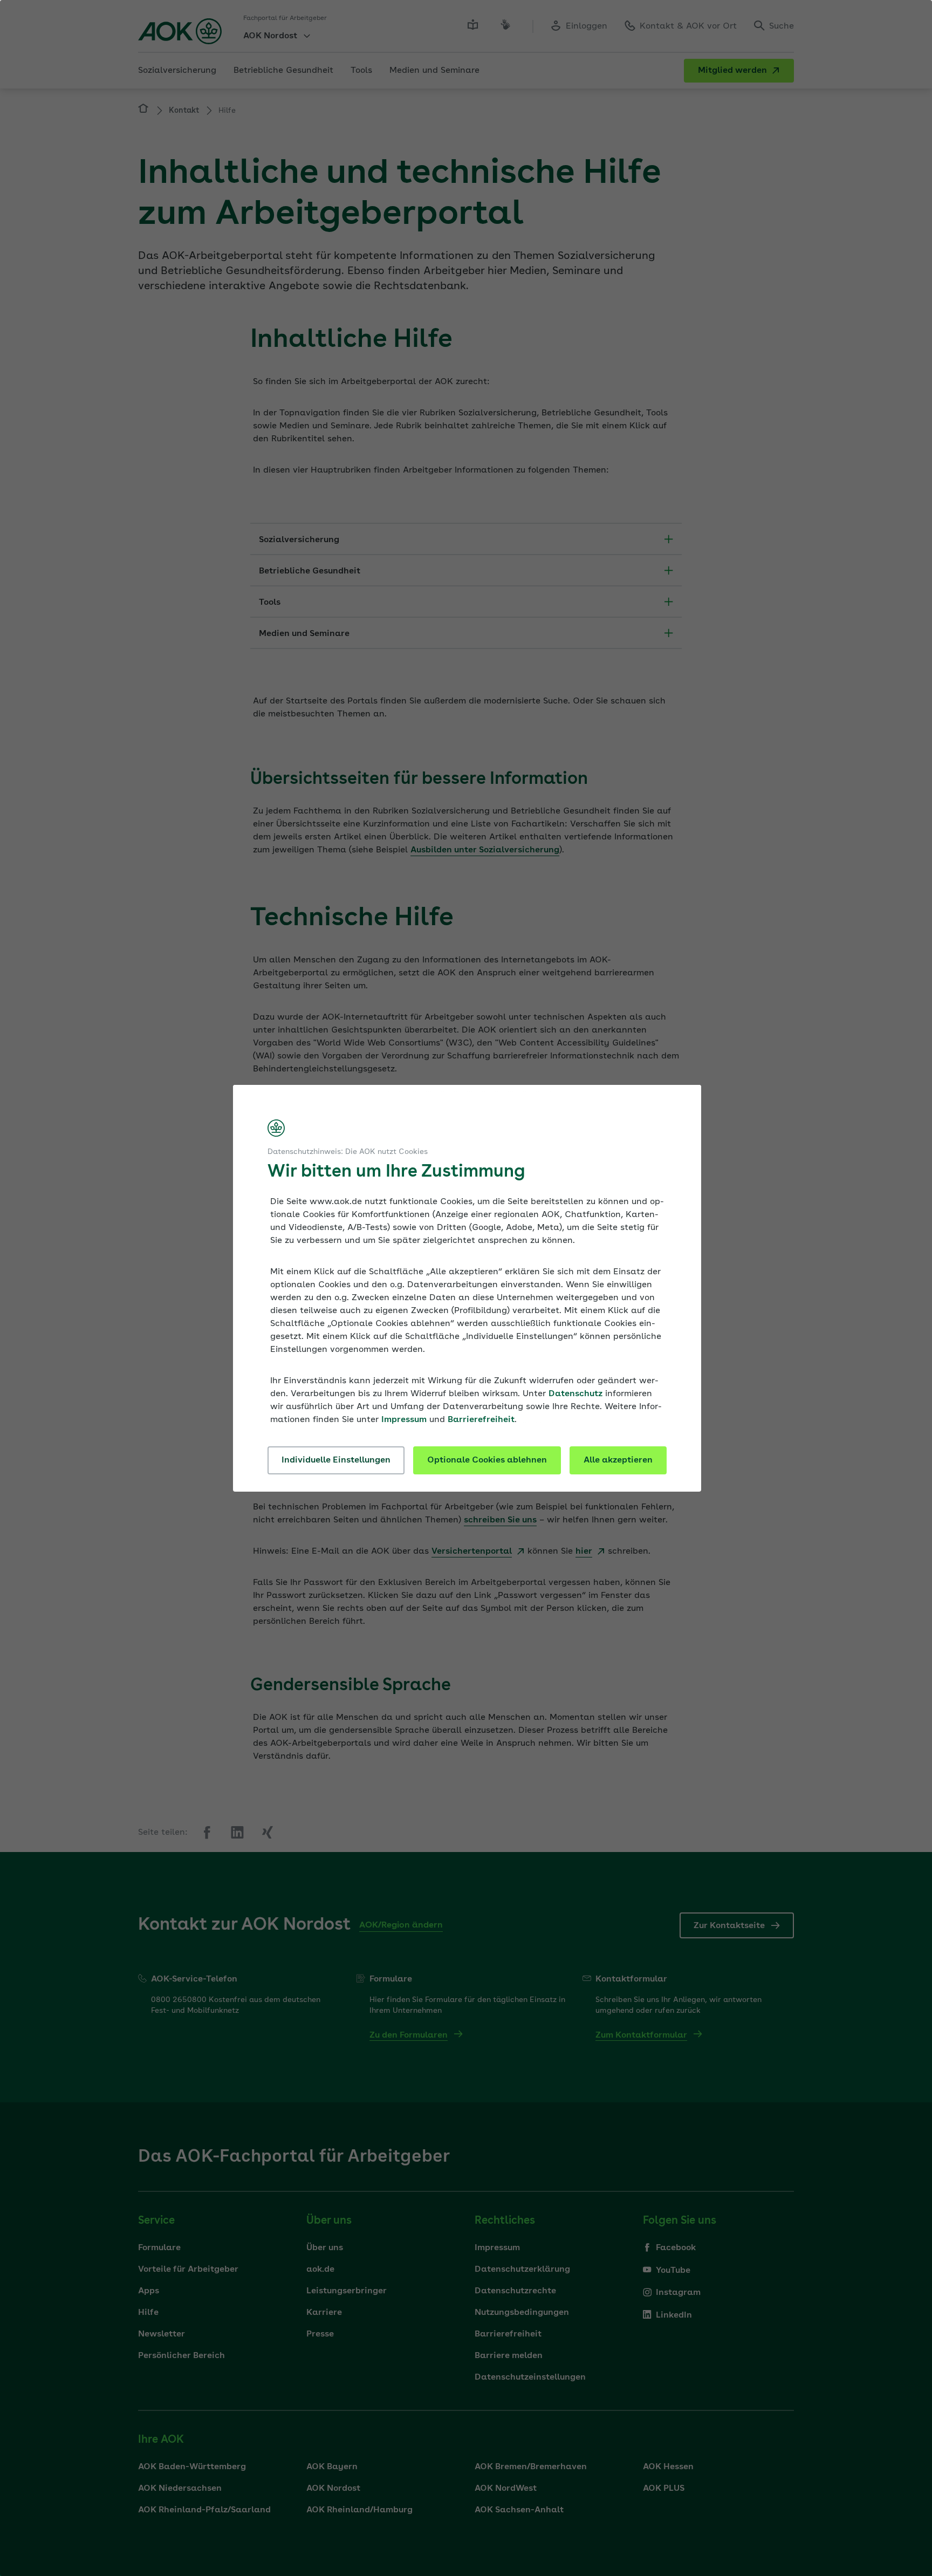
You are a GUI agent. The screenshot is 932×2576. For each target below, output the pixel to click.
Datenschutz (575, 1394)
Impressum (404, 1420)
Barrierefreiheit (481, 1420)
